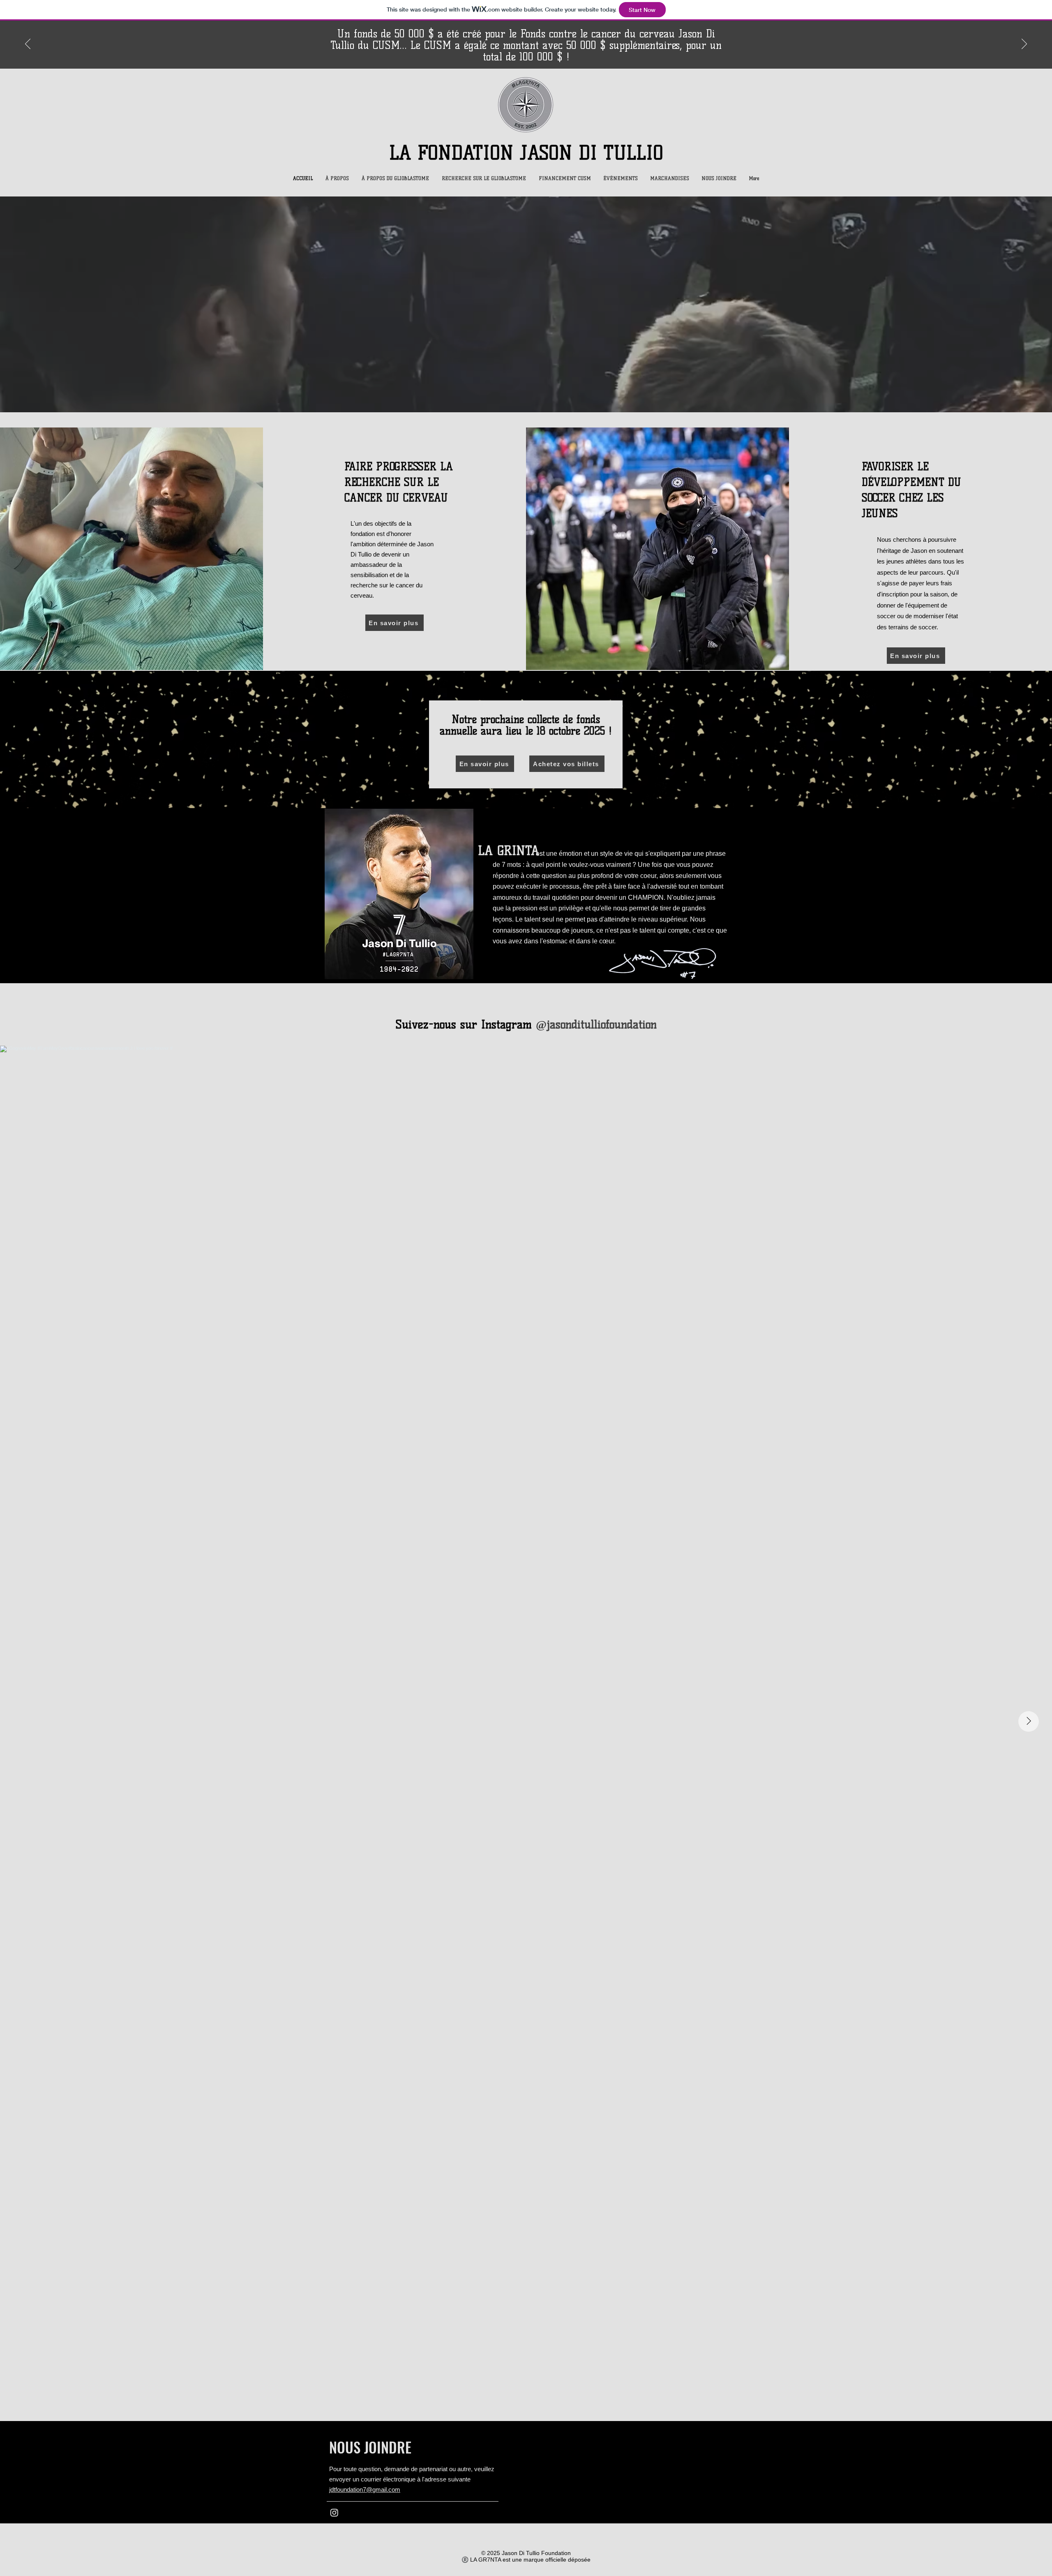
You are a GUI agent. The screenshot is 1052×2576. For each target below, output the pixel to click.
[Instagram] (334, 2512)
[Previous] (28, 44)
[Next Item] (1029, 1721)
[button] (337, 178)
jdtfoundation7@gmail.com (365, 2489)
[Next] (1024, 44)
